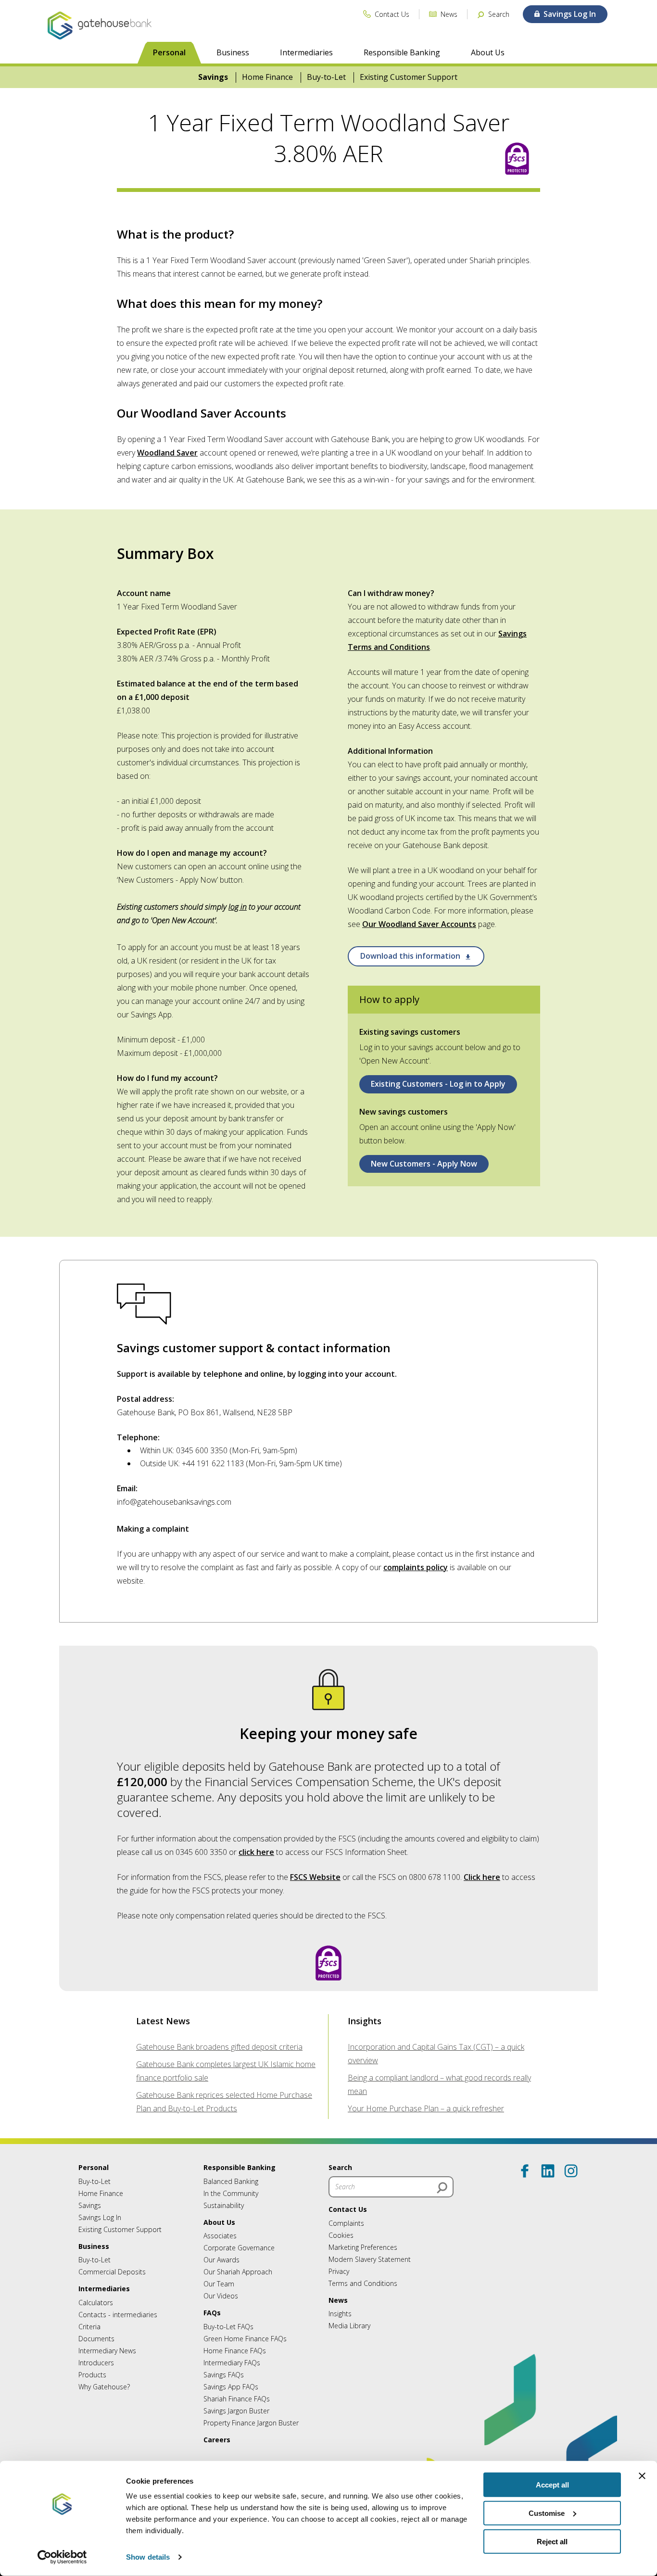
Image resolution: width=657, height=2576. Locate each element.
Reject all (552, 2541)
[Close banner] (642, 2476)
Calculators (96, 2303)
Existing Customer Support (409, 77)
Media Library (349, 2326)
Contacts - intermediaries (118, 2315)
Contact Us (348, 2209)
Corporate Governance (239, 2248)
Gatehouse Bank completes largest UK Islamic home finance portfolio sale (226, 2071)
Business (233, 52)
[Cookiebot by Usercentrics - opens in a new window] (62, 2557)
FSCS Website (315, 1877)
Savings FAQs (224, 2375)
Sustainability (224, 2205)
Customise (547, 2513)
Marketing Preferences (363, 2247)
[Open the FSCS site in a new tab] (517, 160)
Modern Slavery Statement (370, 2259)
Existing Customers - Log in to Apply (438, 1084)
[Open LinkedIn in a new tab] (548, 2171)
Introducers (96, 2363)
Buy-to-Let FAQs (228, 2327)
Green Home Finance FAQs (245, 2339)
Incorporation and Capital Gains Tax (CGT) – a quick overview (436, 2054)
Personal (169, 52)
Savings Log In (100, 2217)
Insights (340, 2314)
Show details (148, 2557)
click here (256, 1852)
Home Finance (267, 77)
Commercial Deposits (112, 2272)
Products (92, 2375)
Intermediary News (107, 2351)
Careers (217, 2440)
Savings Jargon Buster (236, 2411)
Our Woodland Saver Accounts (419, 924)
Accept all (552, 2485)
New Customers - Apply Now (424, 1164)
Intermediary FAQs (232, 2363)
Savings (213, 77)
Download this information (411, 956)
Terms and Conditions (363, 2283)
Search (340, 2167)
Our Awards (221, 2260)
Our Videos (221, 2296)
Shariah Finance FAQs (237, 2399)
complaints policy (416, 1567)
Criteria (89, 2327)
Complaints (346, 2223)
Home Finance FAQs (235, 2351)
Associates (220, 2236)
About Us (488, 52)
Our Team (219, 2284)
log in (238, 907)
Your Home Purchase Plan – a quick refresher (426, 2108)
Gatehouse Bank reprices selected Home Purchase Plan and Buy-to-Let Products (224, 2102)
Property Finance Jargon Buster (251, 2423)
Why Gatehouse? (104, 2387)
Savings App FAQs (231, 2387)
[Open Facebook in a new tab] (525, 2171)
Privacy (339, 2271)
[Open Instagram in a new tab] (571, 2171)
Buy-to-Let (326, 77)
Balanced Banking (231, 2181)
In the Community (231, 2193)
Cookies (341, 2235)
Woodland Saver (167, 453)
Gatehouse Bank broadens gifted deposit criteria (219, 2047)
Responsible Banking (402, 52)
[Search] (442, 2188)
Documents (96, 2339)
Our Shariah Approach (238, 2272)
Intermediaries (306, 52)
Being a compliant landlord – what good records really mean (439, 2084)
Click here (482, 1877)
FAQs (212, 2313)
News (338, 2300)
